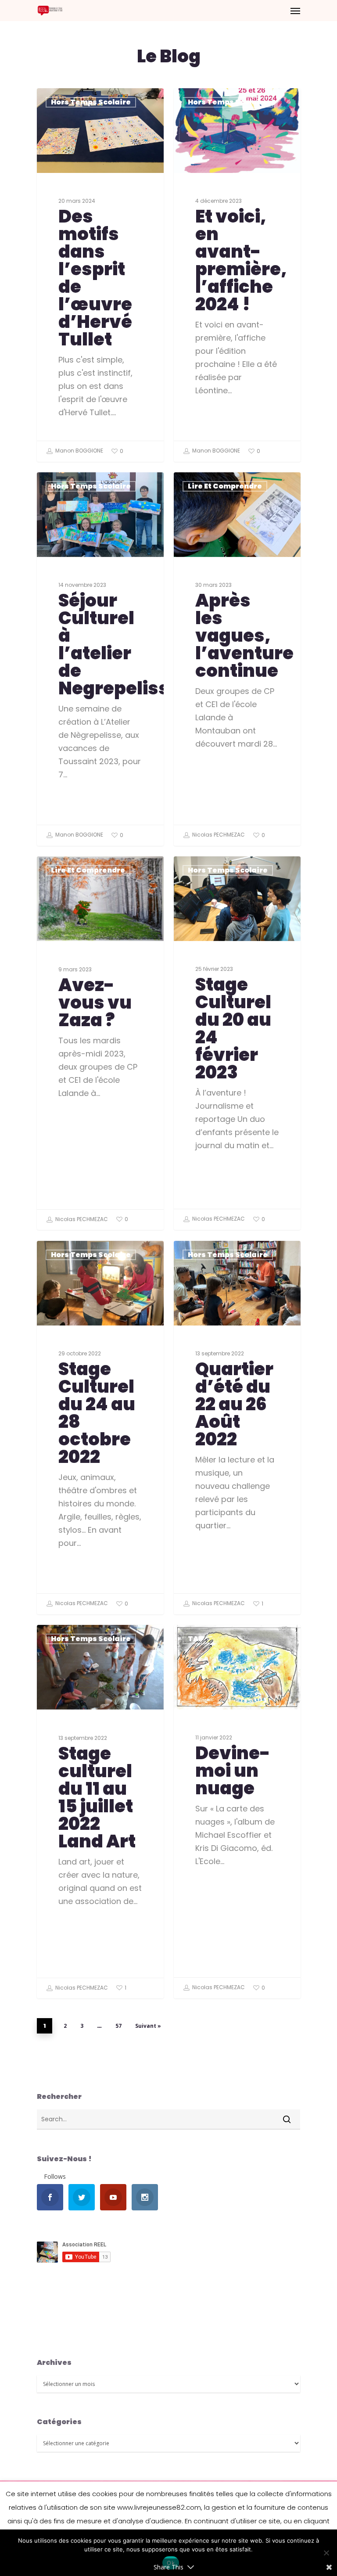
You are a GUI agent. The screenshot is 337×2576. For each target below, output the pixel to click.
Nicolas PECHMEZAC (218, 835)
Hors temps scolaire (91, 102)
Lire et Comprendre (225, 486)
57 (118, 2026)
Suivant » (148, 2026)
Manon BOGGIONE (79, 451)
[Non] (326, 2553)
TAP (195, 1639)
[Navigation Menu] (295, 11)
